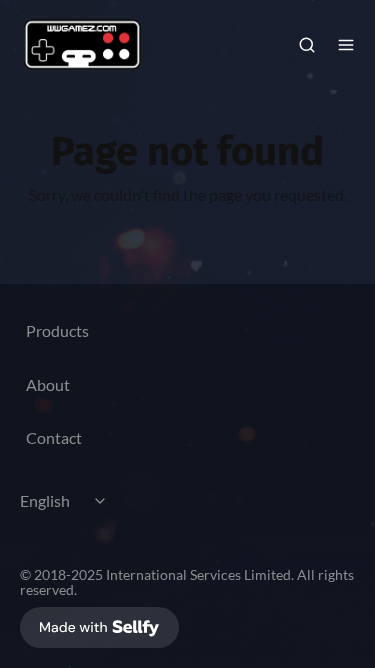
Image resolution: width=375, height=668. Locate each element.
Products (57, 330)
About (48, 384)
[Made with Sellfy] (99, 627)
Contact (54, 437)
